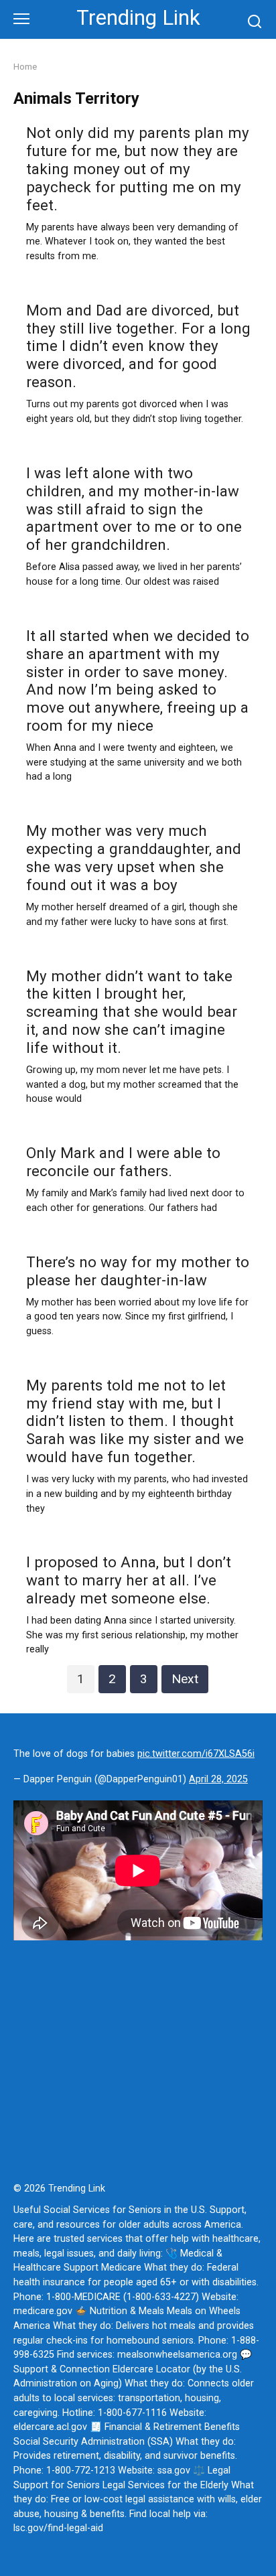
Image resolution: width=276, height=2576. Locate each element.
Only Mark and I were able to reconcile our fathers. (123, 1162)
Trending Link (138, 18)
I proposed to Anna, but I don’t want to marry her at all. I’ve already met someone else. (129, 1581)
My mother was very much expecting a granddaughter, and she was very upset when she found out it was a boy (134, 858)
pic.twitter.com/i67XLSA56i (196, 1754)
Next (185, 1679)
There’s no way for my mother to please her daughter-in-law (138, 1271)
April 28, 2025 (218, 1779)
